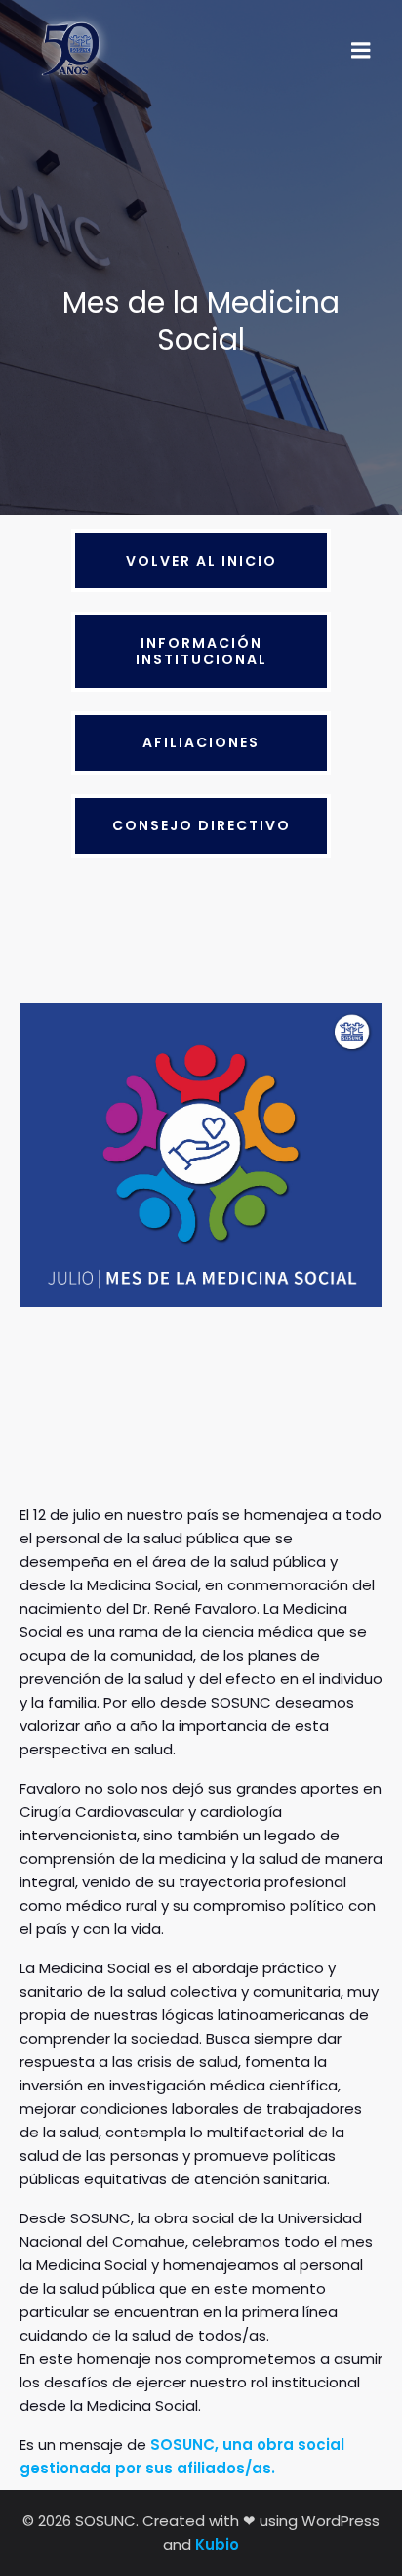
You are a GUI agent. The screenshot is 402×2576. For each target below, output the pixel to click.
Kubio (217, 2544)
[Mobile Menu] (361, 51)
